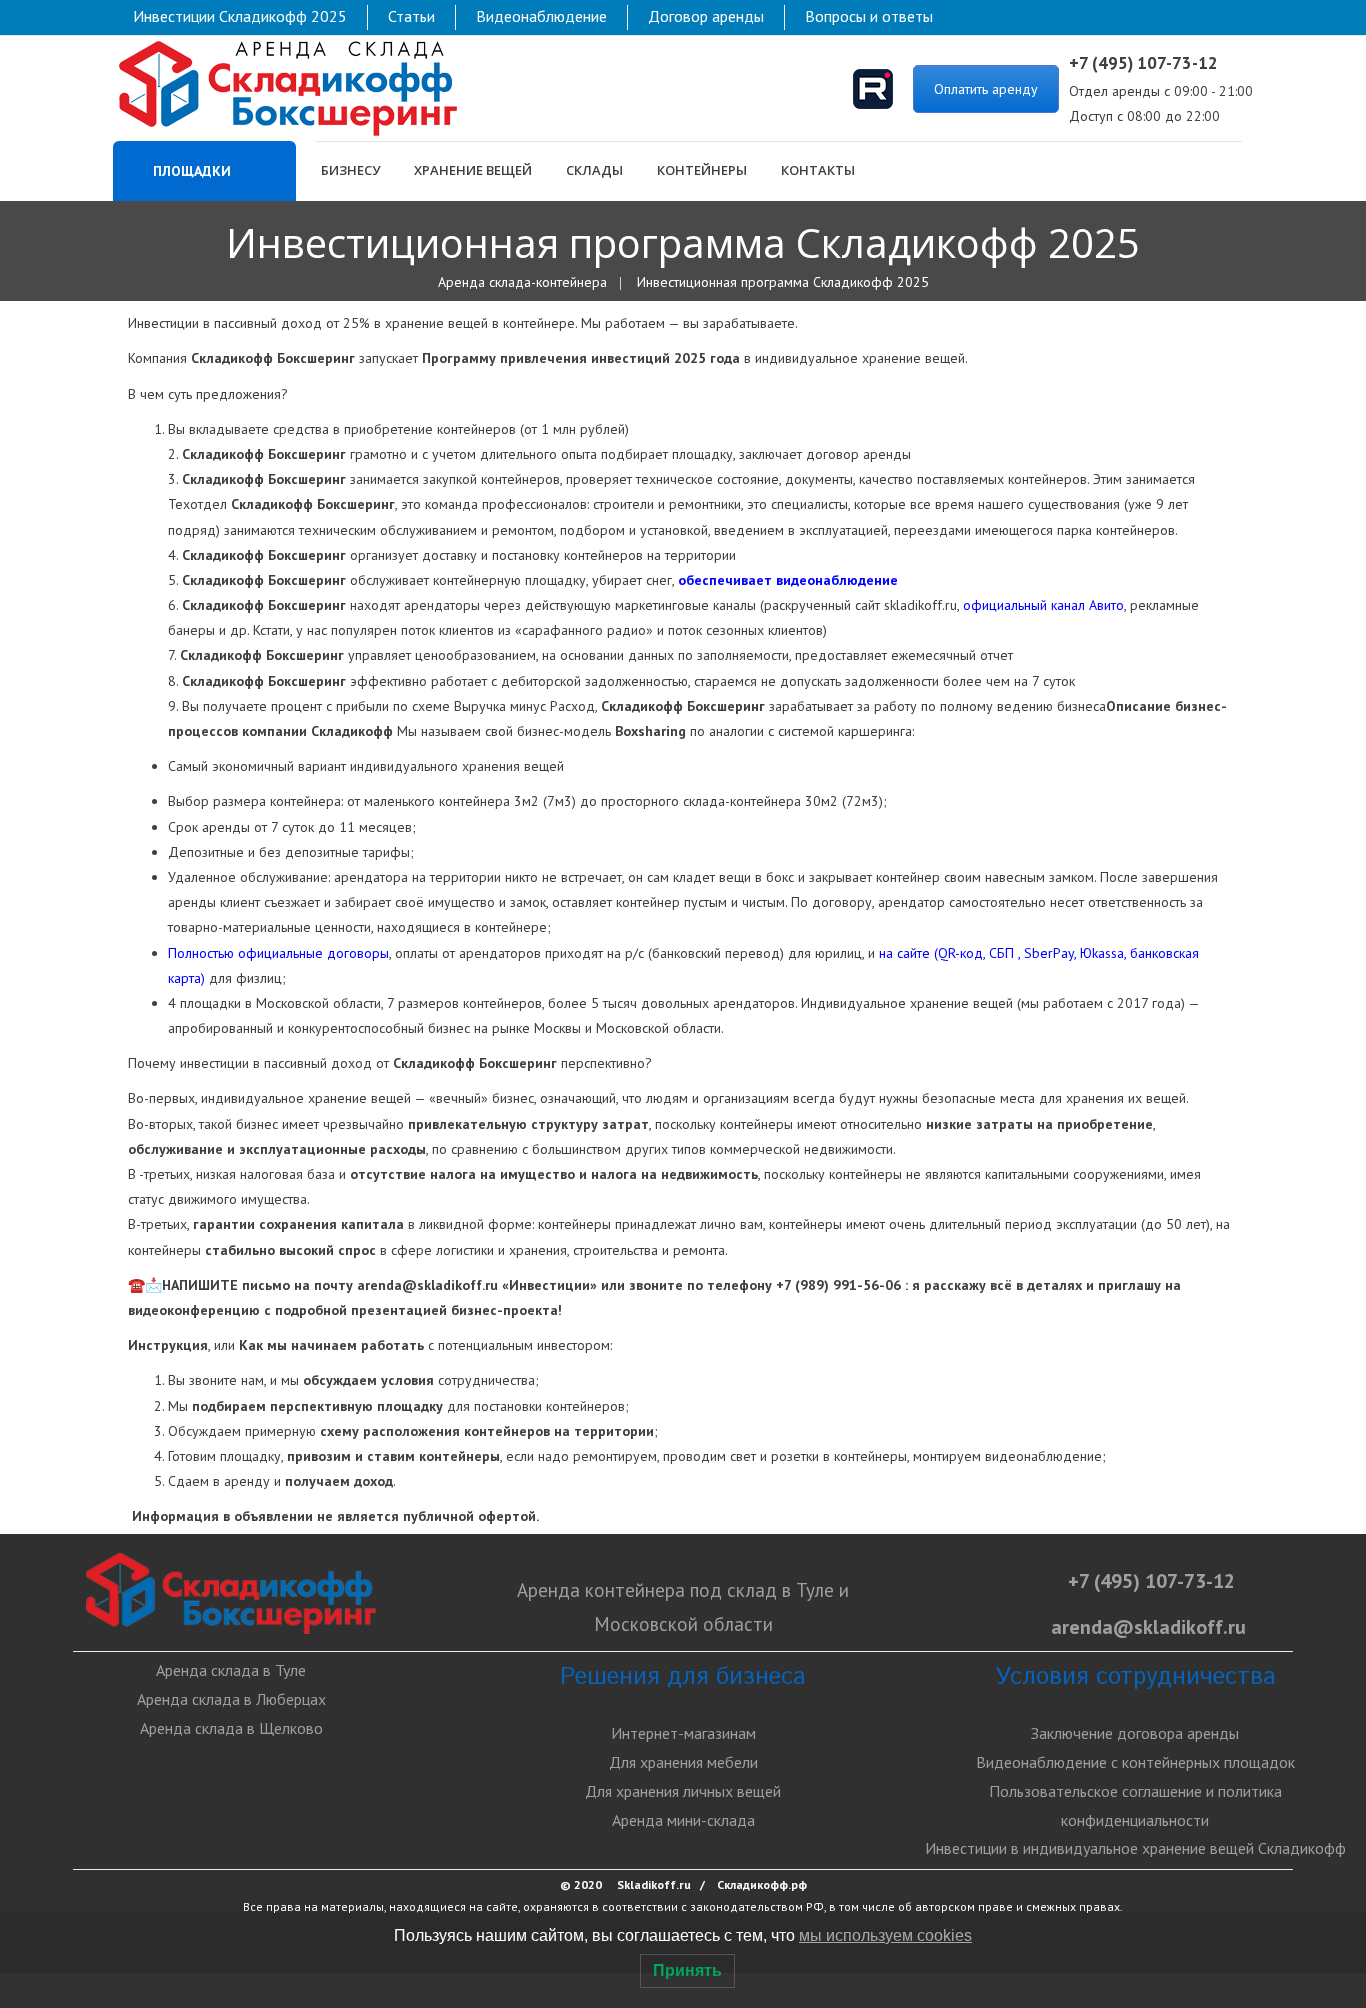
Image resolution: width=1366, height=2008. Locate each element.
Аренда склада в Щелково (231, 1728)
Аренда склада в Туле (231, 1670)
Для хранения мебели (683, 1762)
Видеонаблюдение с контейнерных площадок (1135, 1762)
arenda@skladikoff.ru (427, 1285)
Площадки (190, 171)
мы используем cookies (885, 1935)
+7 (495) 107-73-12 (1151, 1581)
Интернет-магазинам (683, 1733)
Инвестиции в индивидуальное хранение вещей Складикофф (1135, 1848)
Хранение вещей (473, 170)
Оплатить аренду (986, 89)
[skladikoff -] (288, 87)
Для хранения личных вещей (683, 1791)
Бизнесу (350, 170)
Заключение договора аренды (1135, 1733)
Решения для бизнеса (683, 1677)
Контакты (818, 170)
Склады (594, 170)
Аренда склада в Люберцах (231, 1699)
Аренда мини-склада (683, 1820)
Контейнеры (702, 170)
